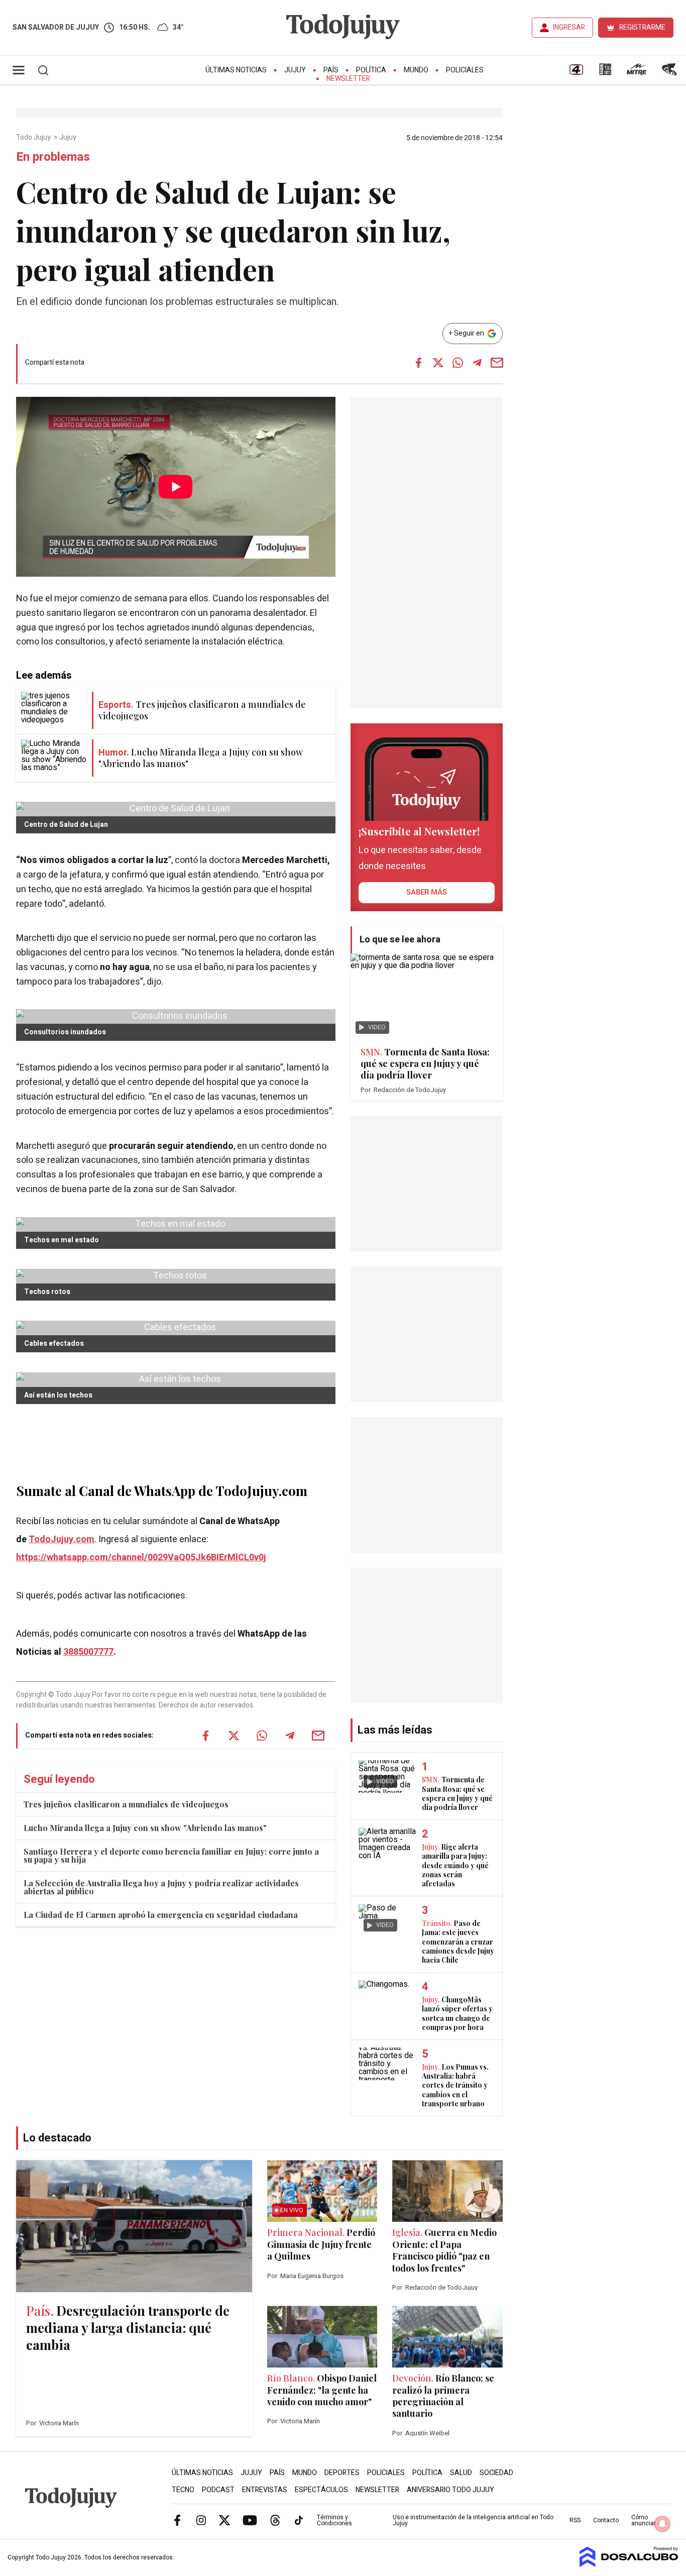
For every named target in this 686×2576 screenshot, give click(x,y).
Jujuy (295, 70)
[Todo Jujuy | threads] (275, 2520)
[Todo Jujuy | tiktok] (299, 2520)
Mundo (416, 70)
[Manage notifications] (662, 2524)
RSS (575, 2520)
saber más (427, 892)
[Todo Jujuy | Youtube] (250, 2520)
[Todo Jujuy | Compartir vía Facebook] (418, 363)
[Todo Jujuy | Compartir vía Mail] (497, 363)
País (331, 70)
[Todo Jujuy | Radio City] (605, 73)
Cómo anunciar (644, 2520)
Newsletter (348, 79)
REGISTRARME (642, 27)
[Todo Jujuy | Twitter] (224, 2520)
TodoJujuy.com (62, 1539)
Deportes (342, 2473)
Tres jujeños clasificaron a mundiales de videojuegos (126, 1804)
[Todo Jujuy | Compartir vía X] (438, 363)
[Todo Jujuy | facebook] (177, 2520)
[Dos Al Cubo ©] (629, 2564)
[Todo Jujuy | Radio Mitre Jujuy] (636, 73)
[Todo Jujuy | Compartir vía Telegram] (477, 363)
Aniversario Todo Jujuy (450, 2490)
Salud (461, 2473)
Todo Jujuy (34, 138)
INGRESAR (569, 27)
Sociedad (496, 2473)
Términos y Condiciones (334, 2520)
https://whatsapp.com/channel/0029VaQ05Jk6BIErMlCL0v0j (141, 1558)
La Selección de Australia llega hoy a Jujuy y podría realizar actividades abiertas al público (161, 1887)
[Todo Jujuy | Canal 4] (576, 73)
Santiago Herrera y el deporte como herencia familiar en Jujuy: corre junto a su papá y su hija (171, 1855)
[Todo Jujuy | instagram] (201, 2520)
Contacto (606, 2520)
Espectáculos (321, 2490)
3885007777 (88, 1652)
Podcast (218, 2490)
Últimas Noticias (236, 70)
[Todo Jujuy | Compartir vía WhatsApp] (458, 363)
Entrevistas (265, 2490)
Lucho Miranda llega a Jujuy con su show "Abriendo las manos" (145, 1828)
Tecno (183, 2490)
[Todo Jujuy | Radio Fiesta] (670, 73)
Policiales (465, 70)
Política (371, 70)
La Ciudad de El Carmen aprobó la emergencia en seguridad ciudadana (161, 1915)
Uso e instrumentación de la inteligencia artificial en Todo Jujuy (473, 2520)
